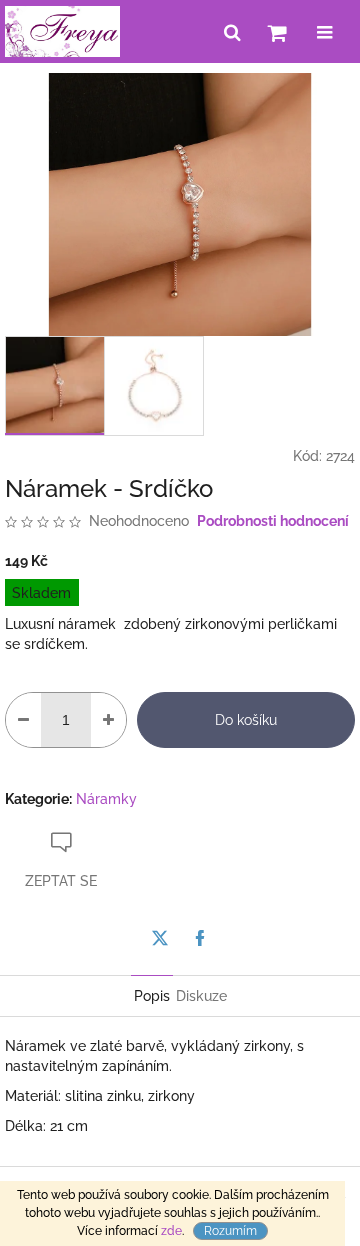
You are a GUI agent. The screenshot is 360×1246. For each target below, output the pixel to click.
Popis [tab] (152, 996)
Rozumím (230, 1231)
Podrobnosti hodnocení (273, 521)
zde (171, 1231)
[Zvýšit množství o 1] (108, 720)
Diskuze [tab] (201, 996)
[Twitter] (160, 938)
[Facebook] (200, 938)
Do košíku (246, 720)
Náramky (106, 799)
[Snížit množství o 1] (23, 720)
